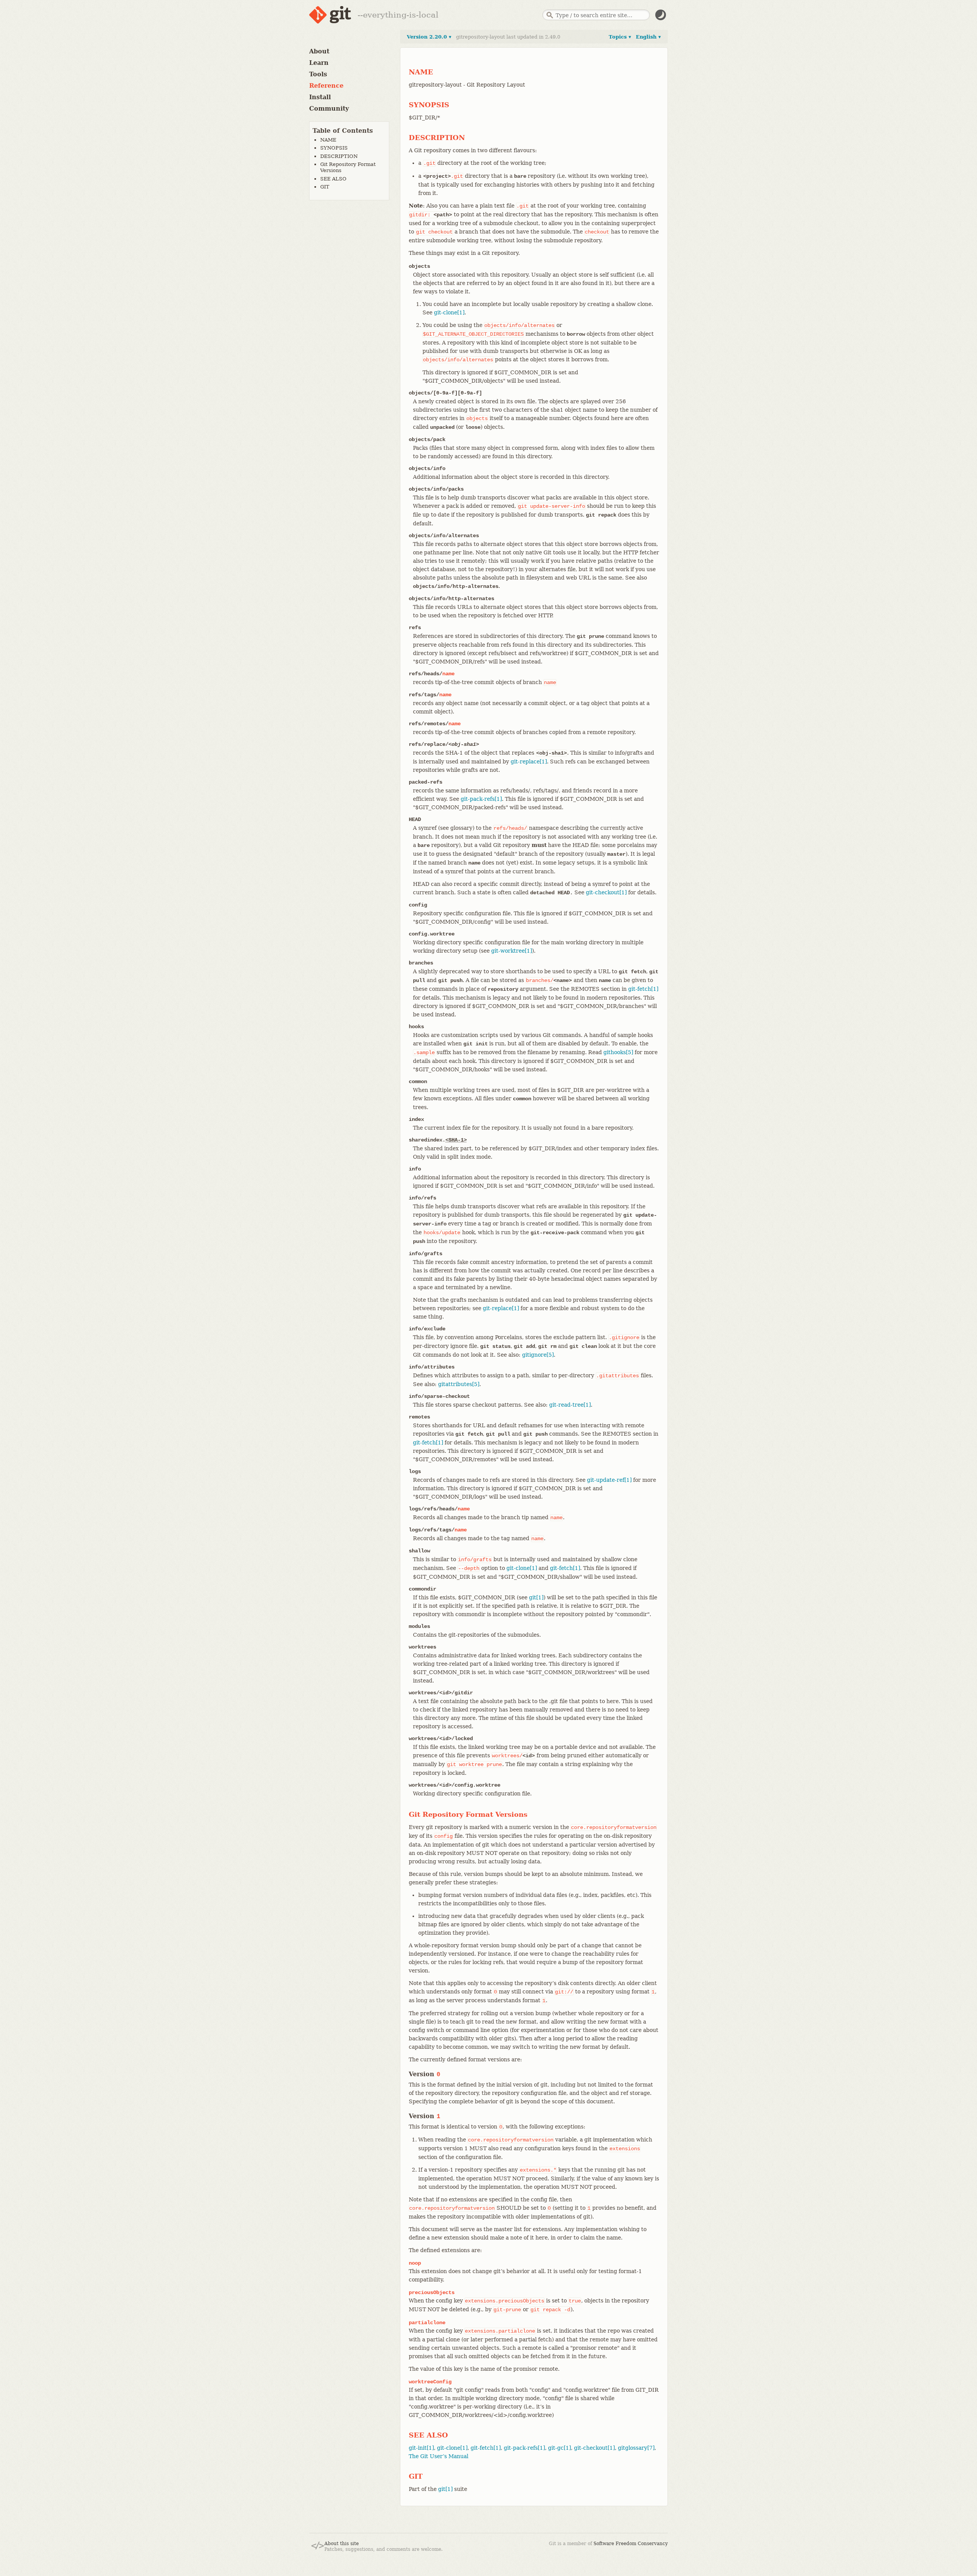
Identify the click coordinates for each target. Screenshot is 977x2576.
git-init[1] (421, 2448)
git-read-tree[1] (570, 1405)
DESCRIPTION (339, 156)
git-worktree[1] (512, 951)
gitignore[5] (538, 1355)
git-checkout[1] (606, 892)
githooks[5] (618, 1052)
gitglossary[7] (636, 2448)
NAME (328, 140)
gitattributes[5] (459, 1384)
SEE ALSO (333, 179)
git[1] (536, 1597)
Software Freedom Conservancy (631, 2544)
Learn (319, 63)
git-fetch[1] (643, 989)
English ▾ (648, 37)
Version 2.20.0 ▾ (429, 37)
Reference (326, 86)
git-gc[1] (559, 2448)
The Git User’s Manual (439, 2456)
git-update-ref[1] (609, 1480)
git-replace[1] (529, 762)
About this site (342, 2544)
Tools (318, 74)
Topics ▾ (620, 37)
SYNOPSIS (334, 148)
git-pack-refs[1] (481, 799)
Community (329, 109)
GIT (325, 187)
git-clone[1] (449, 312)
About (319, 51)
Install (320, 97)
